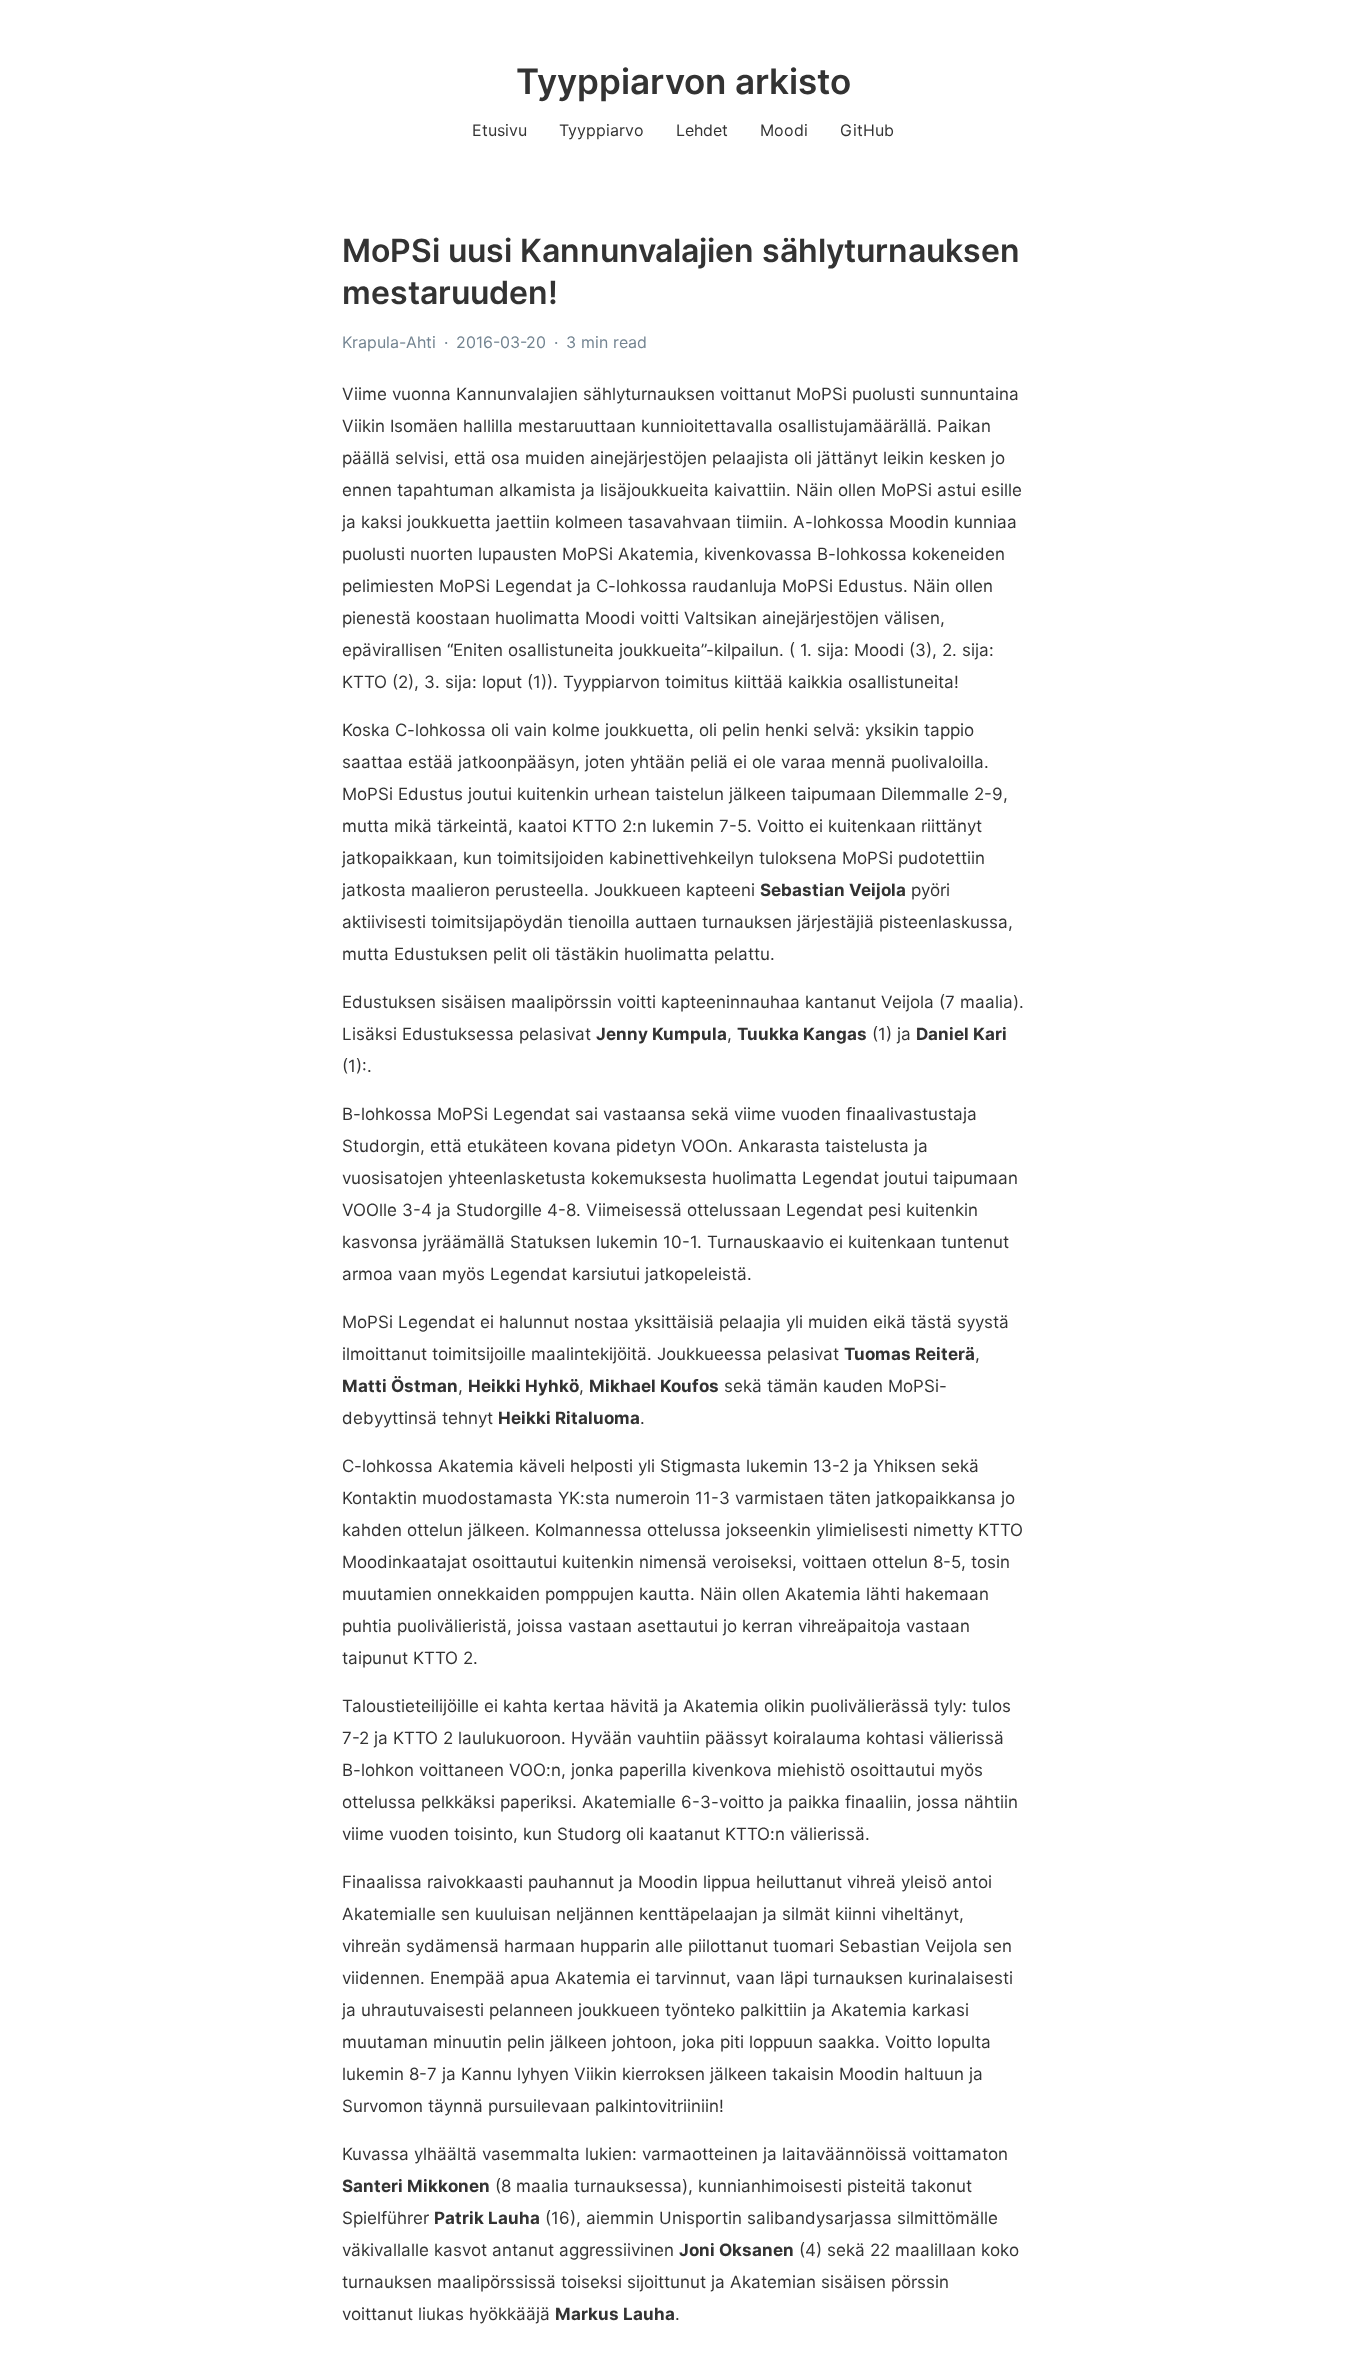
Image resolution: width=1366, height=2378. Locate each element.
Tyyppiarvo (601, 130)
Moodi (784, 130)
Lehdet (702, 130)
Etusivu (499, 130)
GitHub (867, 130)
